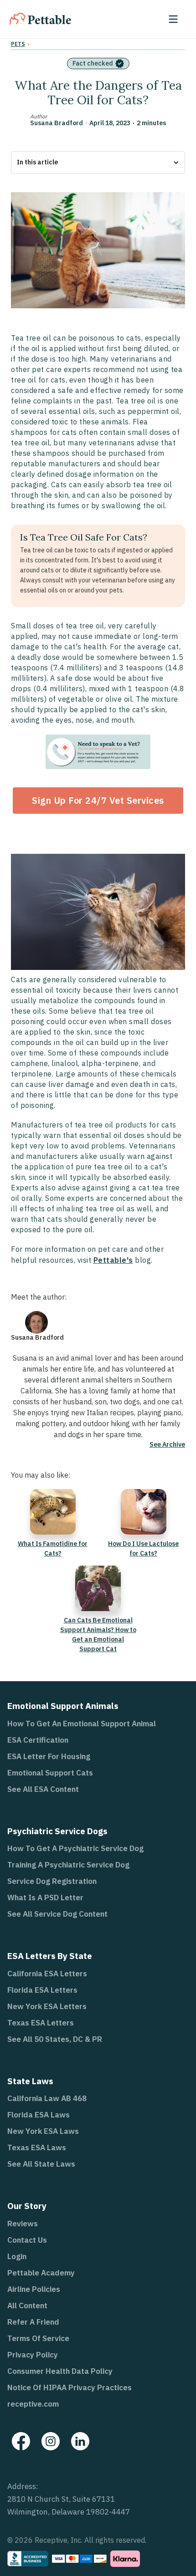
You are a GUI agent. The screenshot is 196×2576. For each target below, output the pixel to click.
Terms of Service (38, 2338)
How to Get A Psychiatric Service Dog (75, 1848)
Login (17, 2256)
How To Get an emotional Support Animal (82, 1724)
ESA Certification (38, 1740)
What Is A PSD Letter (45, 1898)
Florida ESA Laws (39, 2115)
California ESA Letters (47, 1974)
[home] (40, 19)
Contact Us (27, 2240)
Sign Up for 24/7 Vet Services (98, 800)
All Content (27, 2306)
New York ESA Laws (43, 2131)
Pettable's (113, 1260)
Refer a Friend (33, 2322)
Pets (18, 44)
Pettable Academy (41, 2273)
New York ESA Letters (47, 2006)
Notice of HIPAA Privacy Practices (70, 2387)
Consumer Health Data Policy (60, 2371)
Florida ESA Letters (42, 1990)
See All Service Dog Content (57, 1914)
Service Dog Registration (52, 1881)
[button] (173, 19)
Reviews (23, 2224)
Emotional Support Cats (50, 1773)
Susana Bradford (57, 123)
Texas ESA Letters (41, 2023)
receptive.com (33, 2404)
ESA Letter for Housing (49, 1756)
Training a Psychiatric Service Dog (68, 1865)
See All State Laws (41, 2164)
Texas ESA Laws (37, 2148)
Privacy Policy (33, 2355)
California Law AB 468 (47, 2098)
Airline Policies (34, 2289)
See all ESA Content (43, 1789)
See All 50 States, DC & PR (55, 2039)
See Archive (167, 1444)
